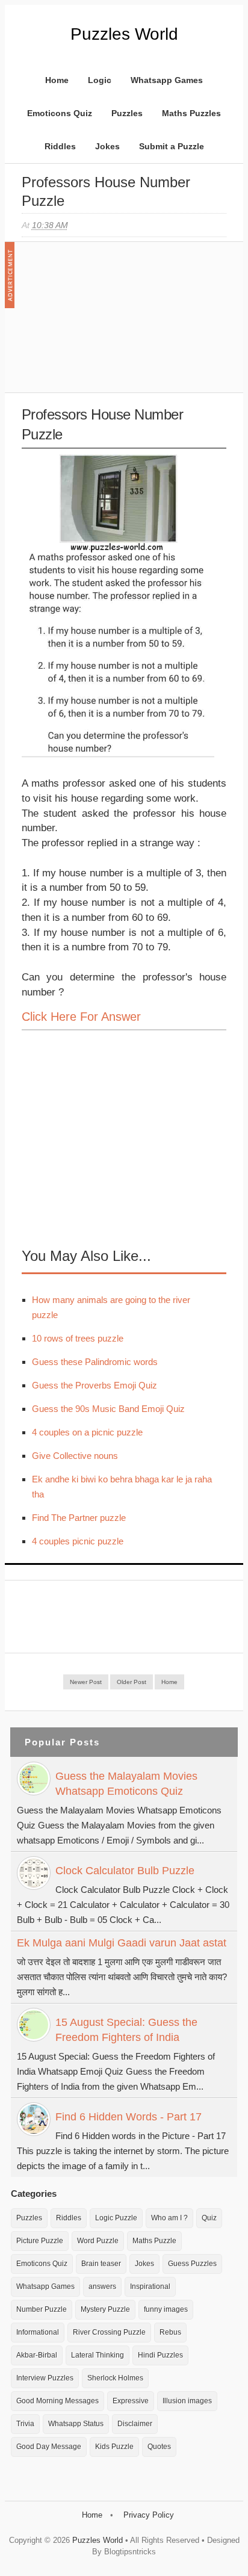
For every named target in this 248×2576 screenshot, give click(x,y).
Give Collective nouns (75, 1456)
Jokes (107, 146)
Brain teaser (101, 2264)
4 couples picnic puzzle (78, 1541)
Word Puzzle (98, 2241)
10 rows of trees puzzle (78, 1338)
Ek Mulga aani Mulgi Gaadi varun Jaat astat (122, 1943)
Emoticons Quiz (60, 113)
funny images (166, 2309)
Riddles (60, 146)
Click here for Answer (81, 1017)
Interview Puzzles (45, 2378)
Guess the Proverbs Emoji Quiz (95, 1385)
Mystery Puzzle (105, 2309)
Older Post (132, 1682)
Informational (38, 2332)
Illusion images (187, 2401)
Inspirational (150, 2287)
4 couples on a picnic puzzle (87, 1432)
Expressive (131, 2401)
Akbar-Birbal (37, 2355)
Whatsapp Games (167, 80)
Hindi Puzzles (160, 2355)
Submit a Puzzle (172, 146)
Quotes (159, 2447)
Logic (100, 80)
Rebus (170, 2332)
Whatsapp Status (76, 2424)
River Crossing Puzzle (109, 2332)
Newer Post (86, 1682)
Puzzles (127, 113)
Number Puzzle (42, 2309)
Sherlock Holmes (115, 2378)
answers (102, 2287)
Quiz (209, 2218)
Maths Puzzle (154, 2241)
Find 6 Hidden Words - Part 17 (129, 2117)
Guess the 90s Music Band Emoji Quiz (108, 1409)
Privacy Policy (149, 2515)
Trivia (25, 2424)
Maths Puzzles (191, 113)
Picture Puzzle (40, 2241)
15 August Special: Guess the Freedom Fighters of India (126, 2030)
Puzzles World (124, 34)
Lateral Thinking (98, 2355)
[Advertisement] (112, 323)
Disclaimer (135, 2424)
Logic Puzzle (116, 2218)
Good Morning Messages (57, 2401)
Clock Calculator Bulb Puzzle (125, 1871)
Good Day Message (49, 2447)
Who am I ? (169, 2218)
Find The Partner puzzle (79, 1518)
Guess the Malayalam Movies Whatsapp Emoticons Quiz (126, 1784)
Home (57, 80)
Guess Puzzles (192, 2264)
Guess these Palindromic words (95, 1362)
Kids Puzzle (114, 2447)
